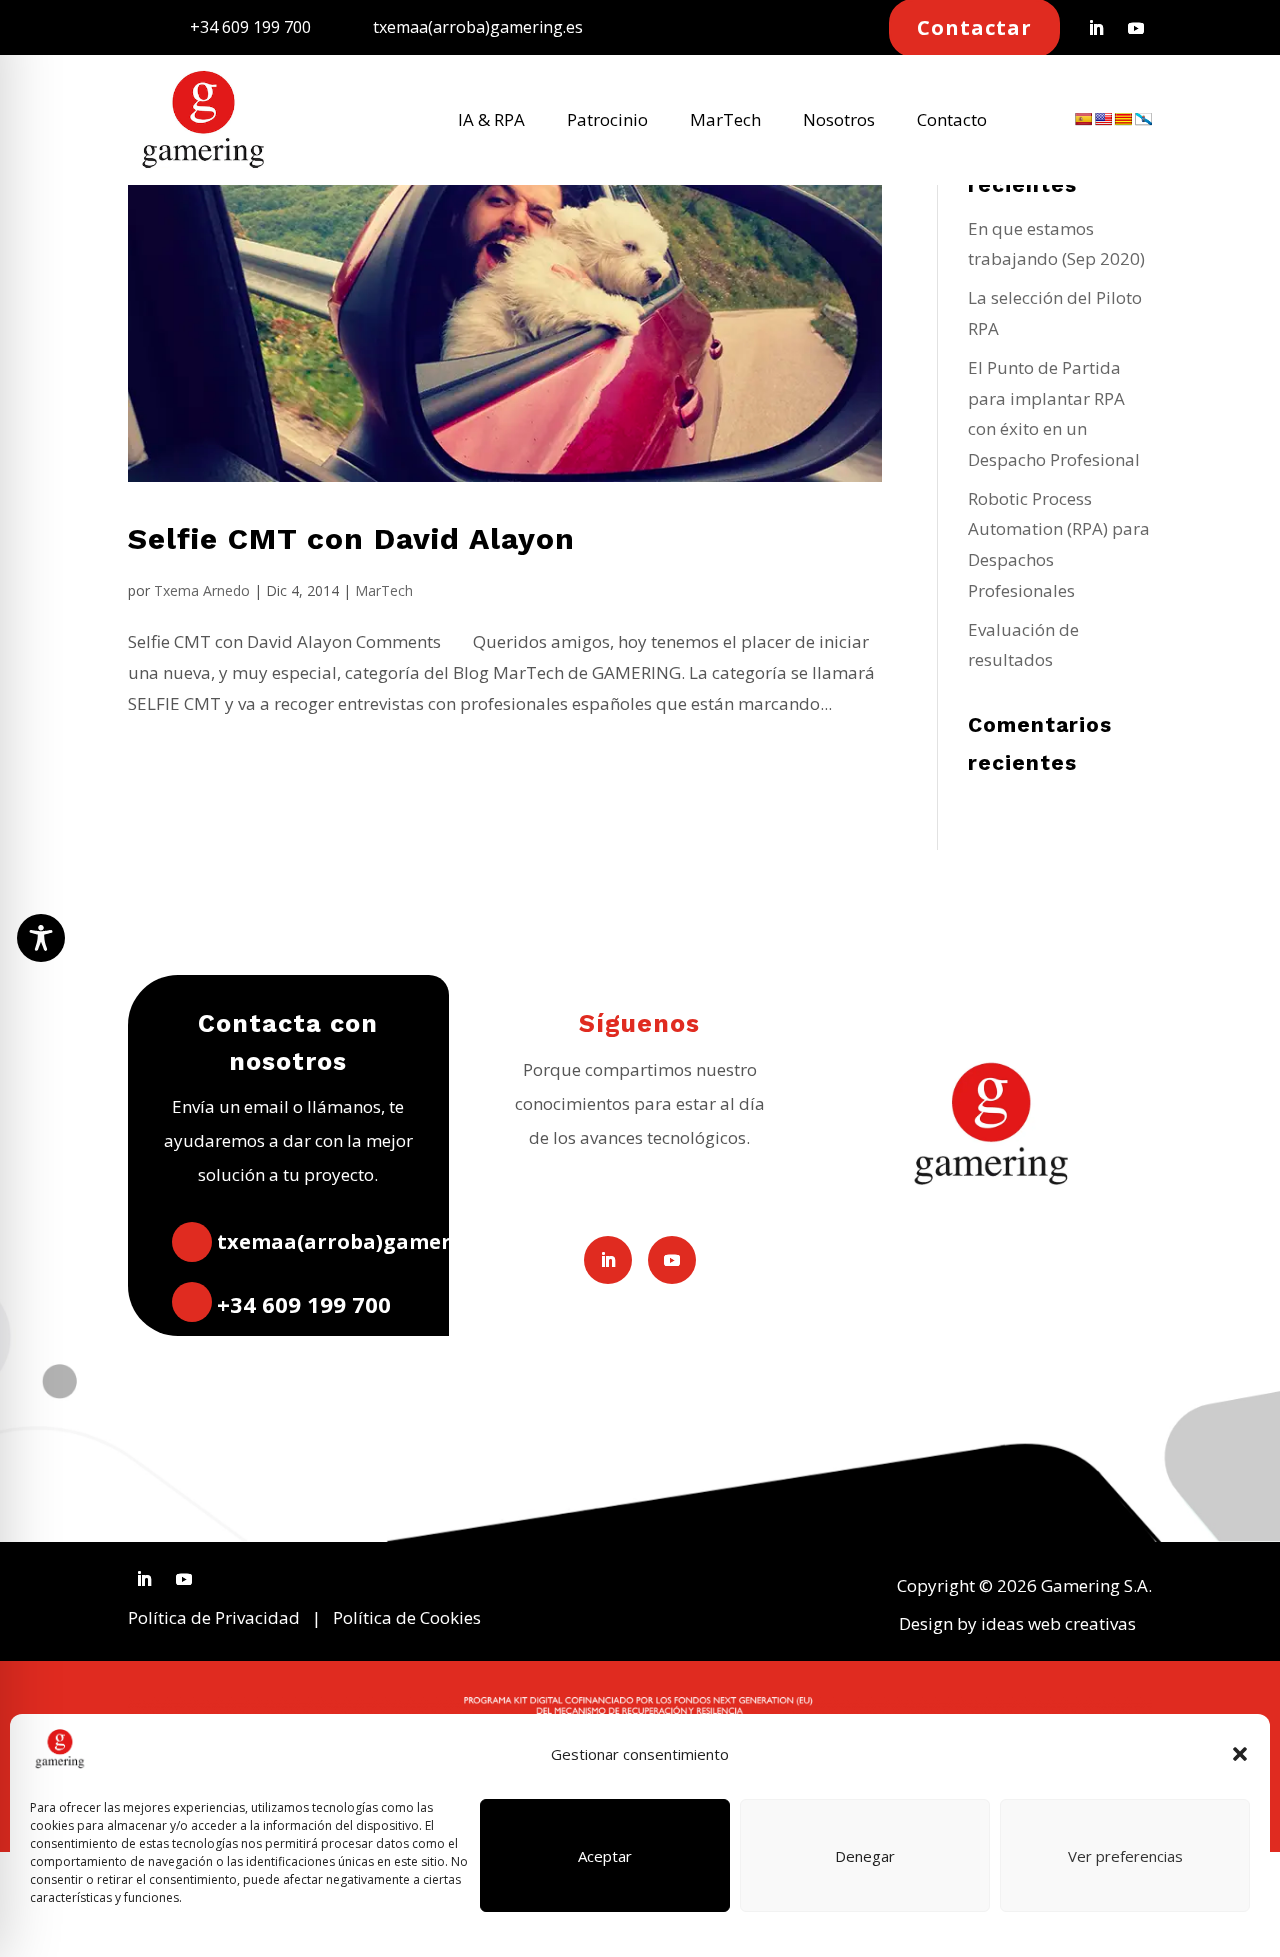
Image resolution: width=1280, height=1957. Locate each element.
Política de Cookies (407, 1617)
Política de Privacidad (214, 1617)
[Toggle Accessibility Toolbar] (41, 938)
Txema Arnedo (202, 590)
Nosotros (839, 122)
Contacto (952, 122)
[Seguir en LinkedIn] (1096, 28)
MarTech (725, 122)
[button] (1240, 1754)
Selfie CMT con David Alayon (351, 538)
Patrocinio (607, 122)
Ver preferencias (1125, 1856)
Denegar (865, 1856)
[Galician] (1143, 119)
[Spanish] (1083, 119)
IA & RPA (491, 122)
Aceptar (605, 1856)
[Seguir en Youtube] (1136, 28)
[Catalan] (1123, 119)
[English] (1103, 119)
